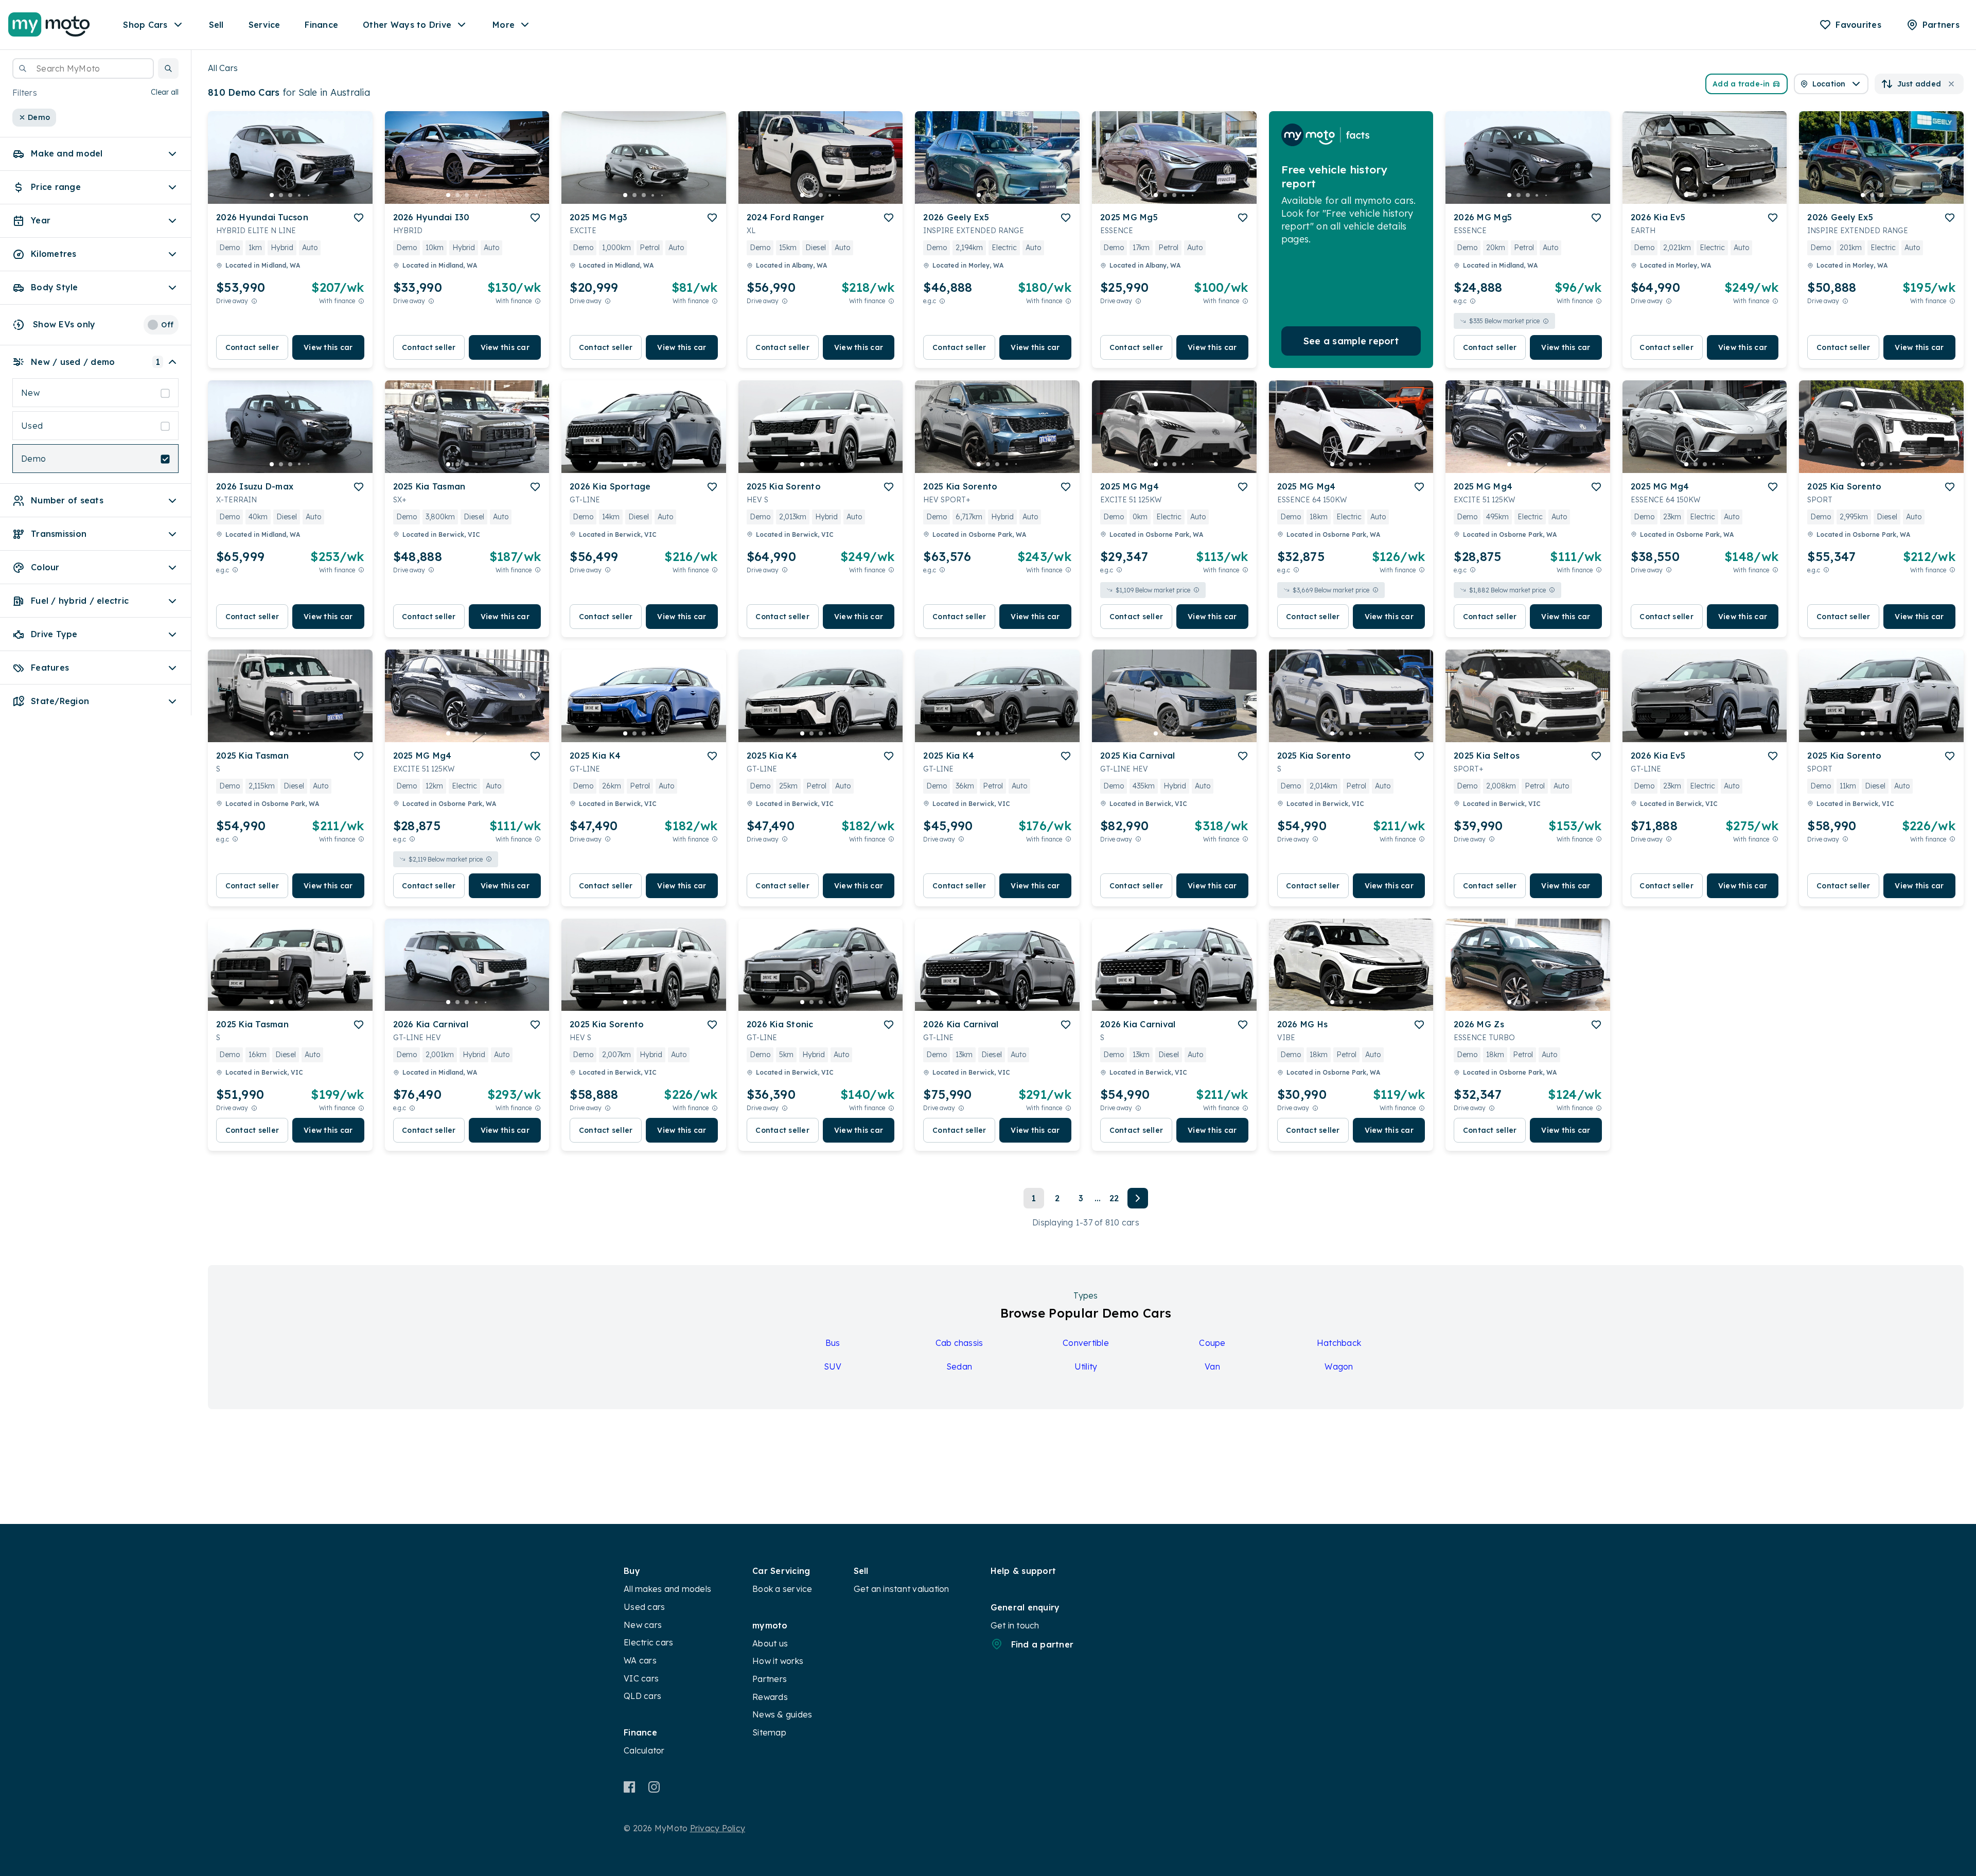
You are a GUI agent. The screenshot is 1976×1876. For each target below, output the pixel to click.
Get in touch (1015, 1625)
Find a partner (1043, 1644)
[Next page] (1138, 1198)
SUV (833, 1366)
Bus (833, 1343)
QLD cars (642, 1696)
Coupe (1212, 1343)
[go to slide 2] (281, 195)
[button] (168, 68)
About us (770, 1643)
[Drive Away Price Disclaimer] (254, 301)
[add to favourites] (359, 218)
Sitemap (769, 1732)
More (504, 25)
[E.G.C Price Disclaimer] (942, 301)
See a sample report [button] (1351, 341)
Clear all (165, 93)
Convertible (1086, 1343)
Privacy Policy (718, 1828)
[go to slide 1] (272, 195)
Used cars (644, 1607)
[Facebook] (630, 1787)
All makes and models (667, 1589)
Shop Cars (145, 25)
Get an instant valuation (902, 1589)
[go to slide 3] (290, 195)
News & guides (782, 1714)
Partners (770, 1679)
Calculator (644, 1750)
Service (264, 25)
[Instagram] (654, 1787)
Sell (216, 25)
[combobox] (83, 68)
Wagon (1339, 1366)
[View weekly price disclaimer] (361, 301)
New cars (643, 1625)
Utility (1086, 1366)
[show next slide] (357, 166)
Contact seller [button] (252, 347)
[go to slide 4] (299, 195)
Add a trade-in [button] (1741, 84)
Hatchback (1339, 1343)
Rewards (770, 1697)
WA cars (640, 1660)
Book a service (782, 1589)
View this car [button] (328, 347)
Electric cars (648, 1642)
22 (1114, 1198)
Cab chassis (959, 1343)
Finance (321, 25)
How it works (778, 1661)
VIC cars (641, 1678)
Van (1212, 1366)
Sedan (959, 1366)
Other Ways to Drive (407, 25)
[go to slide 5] (309, 195)
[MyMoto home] (49, 25)
